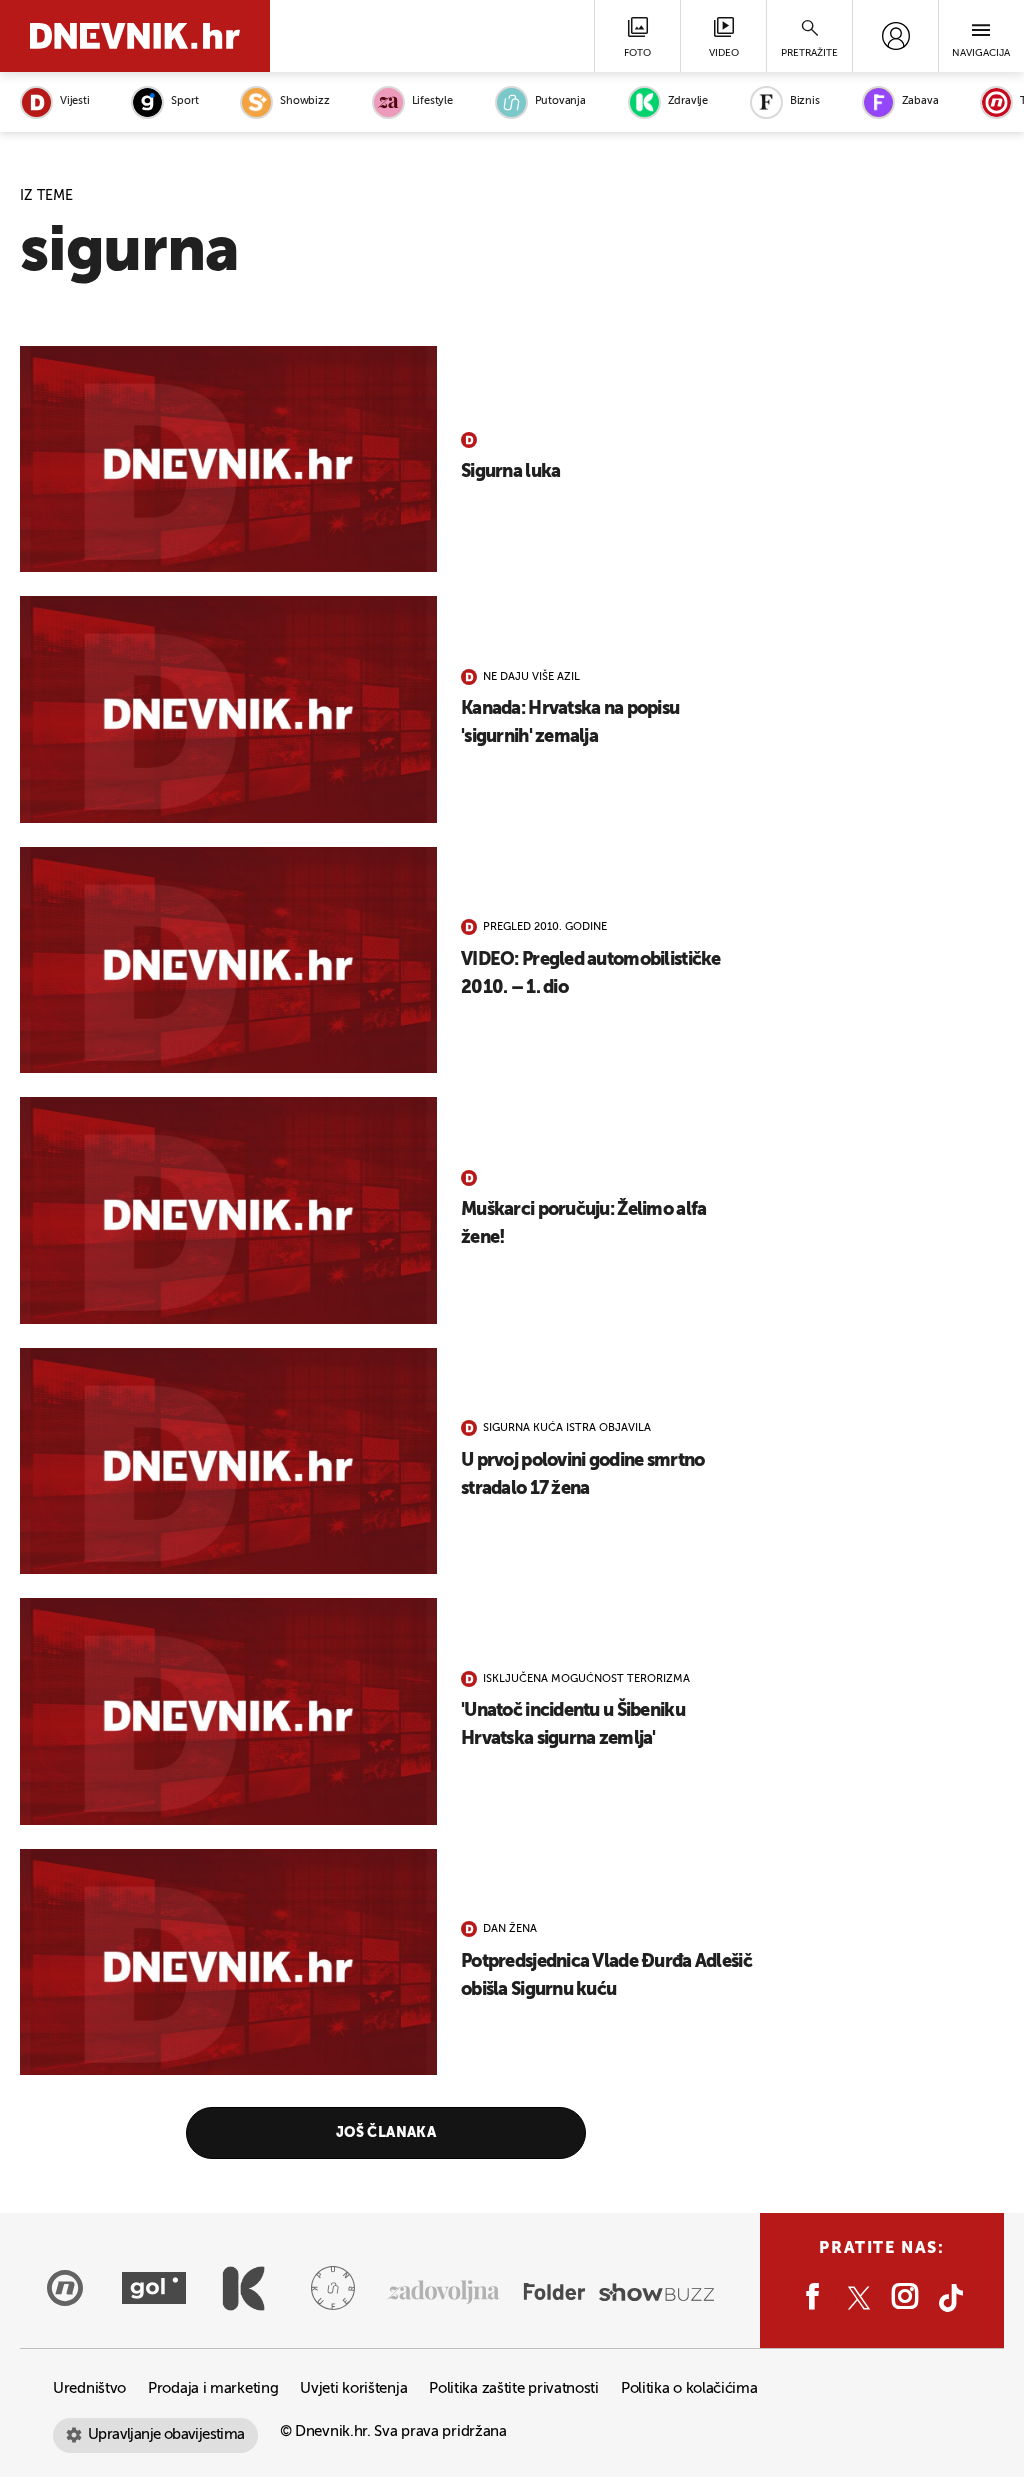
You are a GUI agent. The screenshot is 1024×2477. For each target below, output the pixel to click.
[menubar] (895, 36)
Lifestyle (432, 101)
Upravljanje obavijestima (166, 2434)
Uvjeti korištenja (353, 2388)
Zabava (920, 101)
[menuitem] (895, 36)
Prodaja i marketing (213, 2388)
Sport (184, 101)
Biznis (805, 101)
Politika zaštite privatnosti (514, 2388)
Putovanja (560, 101)
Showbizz (304, 101)
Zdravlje (688, 101)
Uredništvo (89, 2388)
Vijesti (74, 101)
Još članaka (386, 2133)
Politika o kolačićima (689, 2388)
